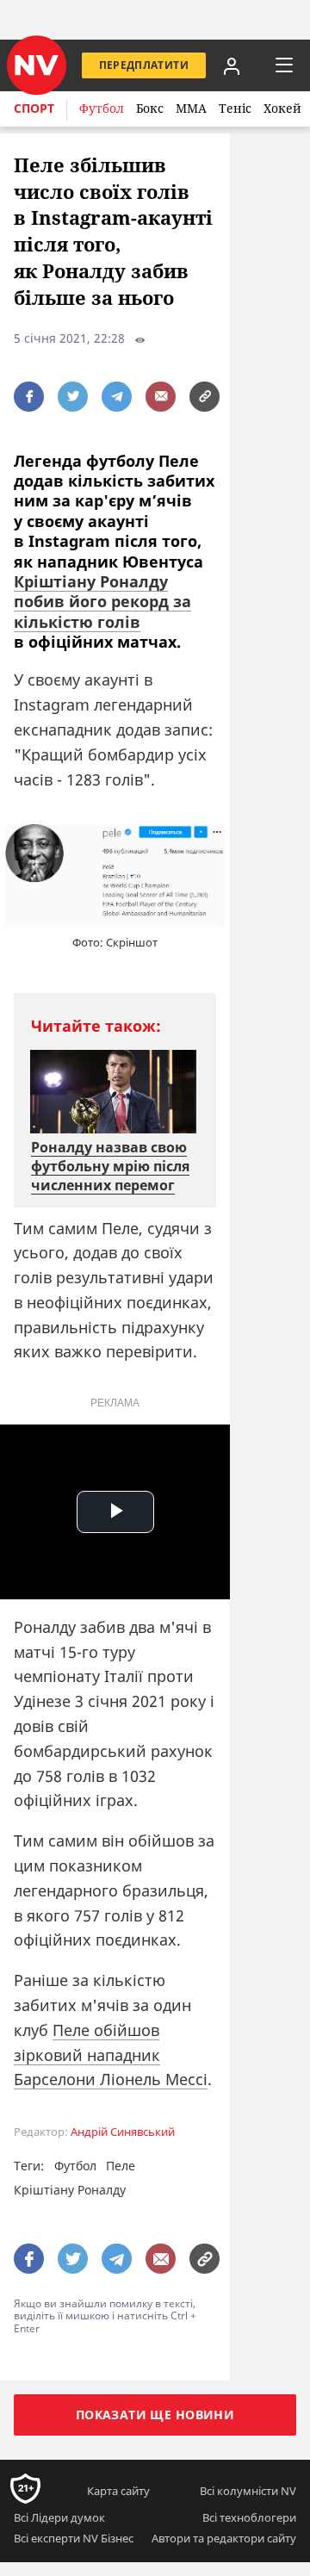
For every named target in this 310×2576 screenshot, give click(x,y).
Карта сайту (118, 2491)
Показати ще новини (155, 2415)
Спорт (34, 108)
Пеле (121, 2166)
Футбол (102, 108)
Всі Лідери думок (59, 2517)
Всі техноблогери (249, 2517)
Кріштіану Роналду (70, 2190)
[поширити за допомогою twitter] (73, 397)
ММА (191, 108)
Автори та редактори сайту (224, 2538)
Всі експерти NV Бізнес (74, 2538)
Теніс (235, 108)
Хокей (282, 108)
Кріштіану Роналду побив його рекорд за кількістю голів (102, 602)
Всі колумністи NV (248, 2491)
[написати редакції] (161, 397)
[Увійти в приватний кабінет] (232, 65)
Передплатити (144, 65)
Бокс (150, 108)
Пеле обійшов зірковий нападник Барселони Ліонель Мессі (111, 2055)
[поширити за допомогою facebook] (29, 397)
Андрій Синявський (123, 2132)
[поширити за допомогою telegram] (117, 397)
